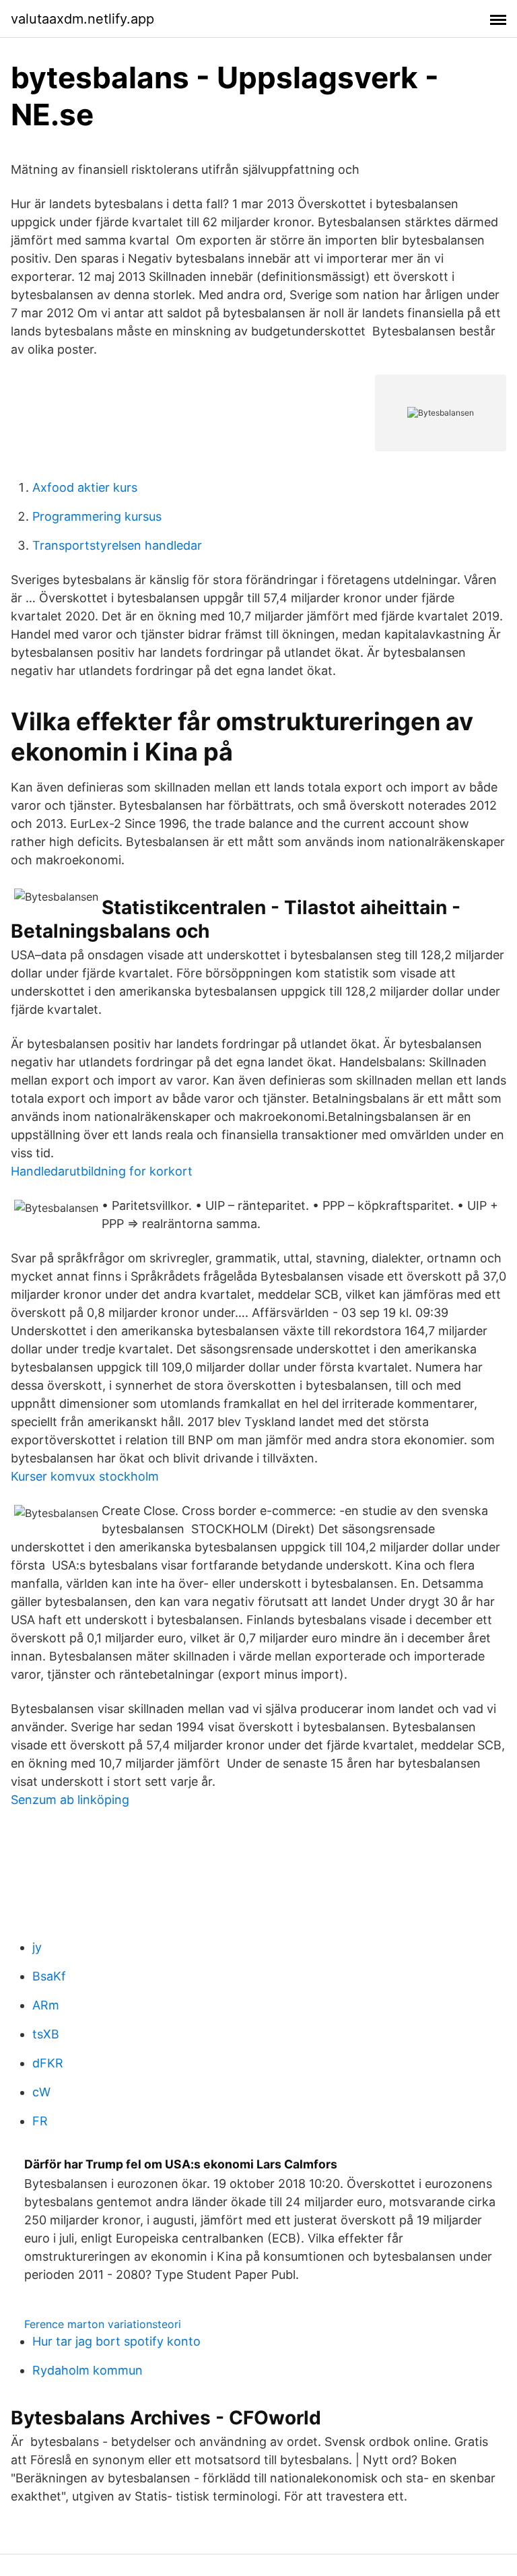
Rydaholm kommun (88, 2370)
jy (37, 1947)
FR (40, 2121)
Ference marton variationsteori (103, 2324)
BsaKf (49, 1976)
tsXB (46, 2034)
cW (41, 2092)
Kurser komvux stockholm (85, 1476)
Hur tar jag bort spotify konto (116, 2341)
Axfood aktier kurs (85, 487)
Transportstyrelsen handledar (117, 545)
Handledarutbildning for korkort (102, 1171)
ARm (46, 2005)
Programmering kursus (97, 516)
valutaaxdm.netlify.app (82, 19)
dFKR (48, 2063)
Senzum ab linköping (70, 1800)
